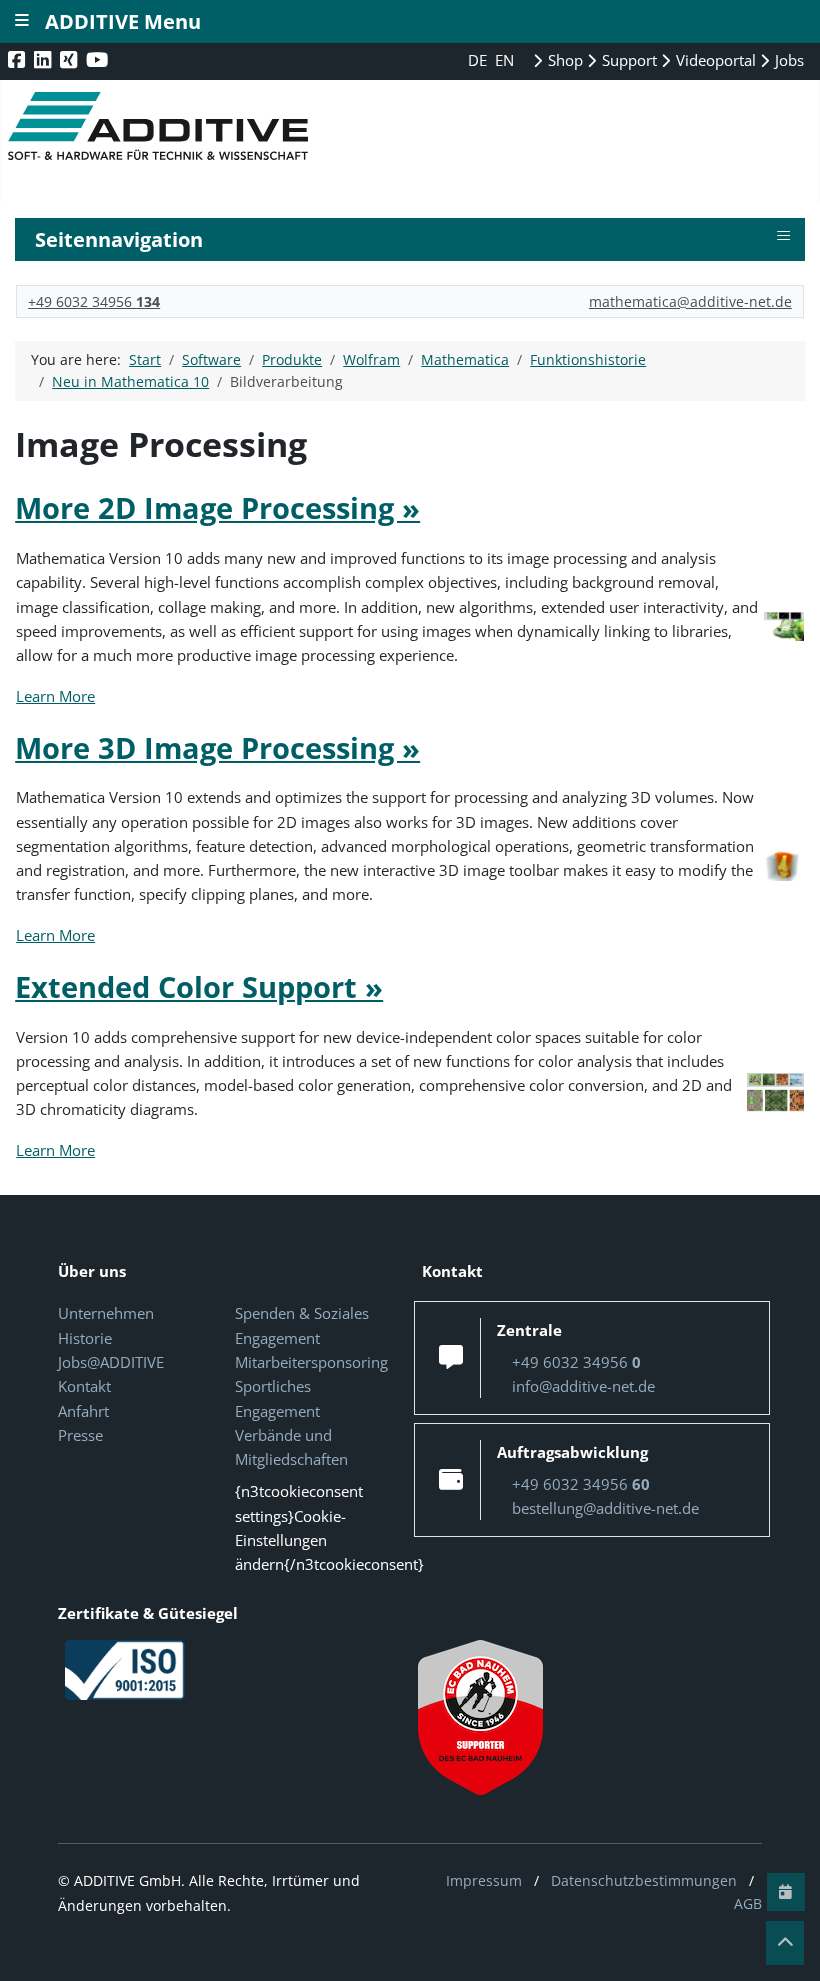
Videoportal (714, 60)
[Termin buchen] (786, 1892)
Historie (85, 1338)
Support (627, 60)
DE (479, 60)
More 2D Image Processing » (217, 507)
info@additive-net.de (583, 1386)
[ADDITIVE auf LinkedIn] (44, 59)
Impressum (484, 1880)
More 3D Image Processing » (217, 747)
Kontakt (84, 1386)
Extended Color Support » (199, 986)
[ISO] (125, 1668)
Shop (563, 60)
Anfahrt (83, 1411)
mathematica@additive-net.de (690, 301)
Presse (80, 1435)
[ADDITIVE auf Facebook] (18, 59)
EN (504, 60)
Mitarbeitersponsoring (311, 1362)
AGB (748, 1903)
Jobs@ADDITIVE (111, 1362)
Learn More (55, 696)
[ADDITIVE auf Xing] (70, 59)
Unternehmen (106, 1313)
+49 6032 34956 (94, 301)
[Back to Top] (785, 1943)
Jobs (787, 60)
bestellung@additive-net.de (605, 1508)
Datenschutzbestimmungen (644, 1880)
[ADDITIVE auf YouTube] (99, 59)
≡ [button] (783, 236)
